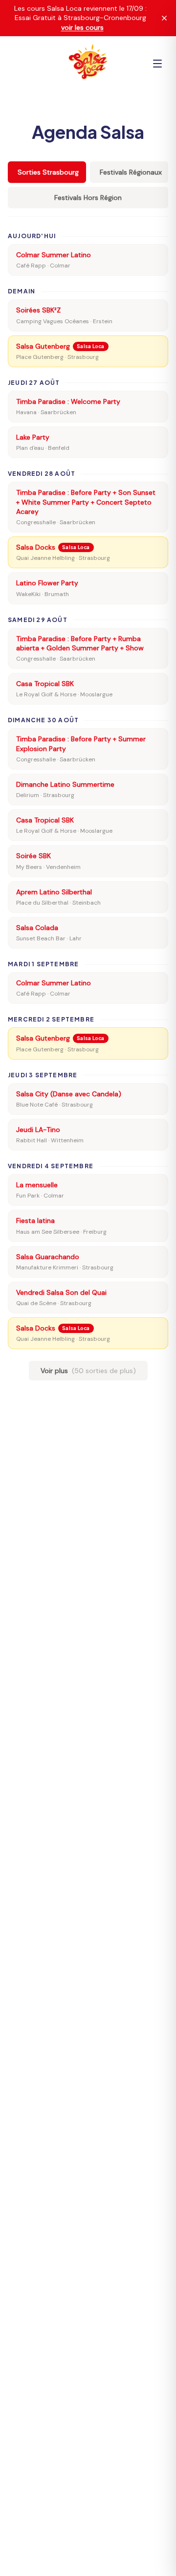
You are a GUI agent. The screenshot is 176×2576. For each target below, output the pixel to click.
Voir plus (88, 1371)
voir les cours (82, 27)
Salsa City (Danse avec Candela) (69, 1094)
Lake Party (33, 437)
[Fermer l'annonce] (164, 18)
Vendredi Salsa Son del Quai (61, 1292)
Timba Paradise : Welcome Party (68, 401)
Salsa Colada (37, 928)
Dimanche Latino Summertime (65, 784)
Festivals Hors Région (88, 198)
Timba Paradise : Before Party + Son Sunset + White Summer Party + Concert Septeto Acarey (86, 502)
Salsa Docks (36, 547)
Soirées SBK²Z (38, 310)
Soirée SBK (33, 856)
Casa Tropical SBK (45, 684)
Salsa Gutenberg (43, 346)
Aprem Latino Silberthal (54, 892)
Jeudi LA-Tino (38, 1130)
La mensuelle (37, 1185)
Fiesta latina (35, 1221)
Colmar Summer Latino (54, 255)
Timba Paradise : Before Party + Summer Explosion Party (81, 744)
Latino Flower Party (47, 583)
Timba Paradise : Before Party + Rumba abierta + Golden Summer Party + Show (80, 643)
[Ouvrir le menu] (157, 64)
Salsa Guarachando (48, 1257)
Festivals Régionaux (131, 172)
